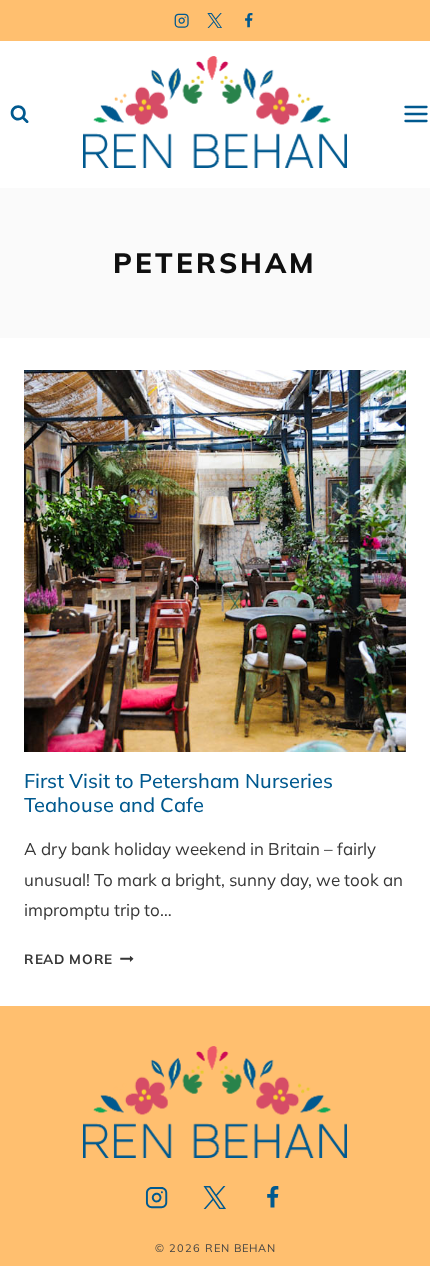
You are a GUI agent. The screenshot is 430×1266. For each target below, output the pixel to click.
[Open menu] (416, 114)
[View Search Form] (19, 114)
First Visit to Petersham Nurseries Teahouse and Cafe (178, 792)
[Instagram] (181, 20)
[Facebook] (249, 20)
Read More (79, 958)
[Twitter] (215, 20)
